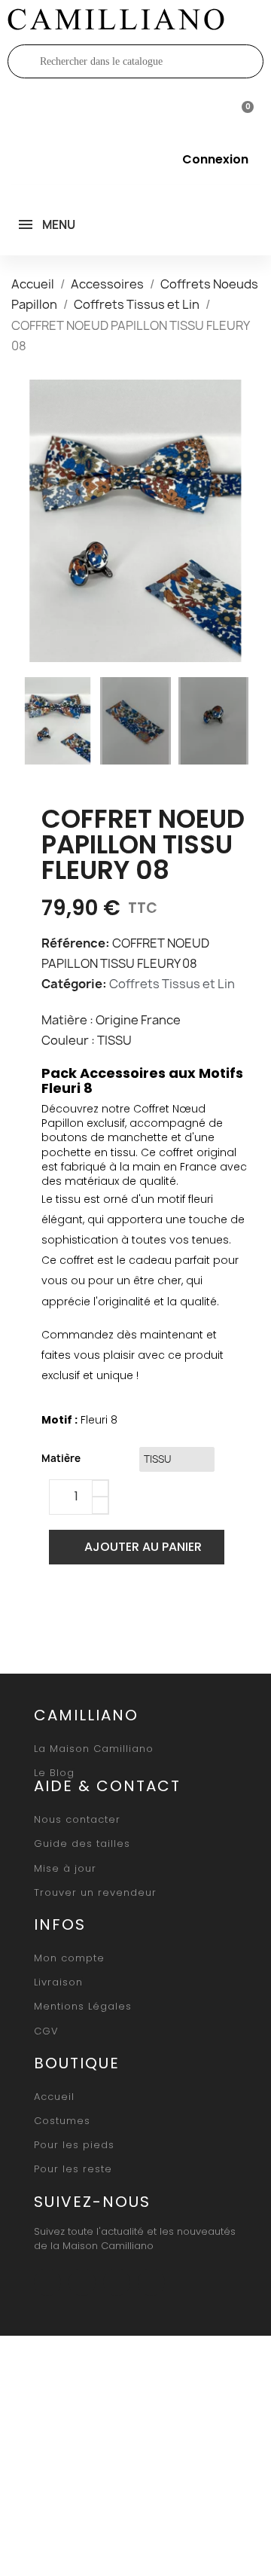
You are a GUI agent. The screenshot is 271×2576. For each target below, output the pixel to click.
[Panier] (241, 110)
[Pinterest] (128, 1610)
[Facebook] (57, 1610)
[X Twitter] (93, 1610)
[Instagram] (82, 2282)
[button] (36, 520)
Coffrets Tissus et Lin (172, 984)
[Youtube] (117, 2282)
